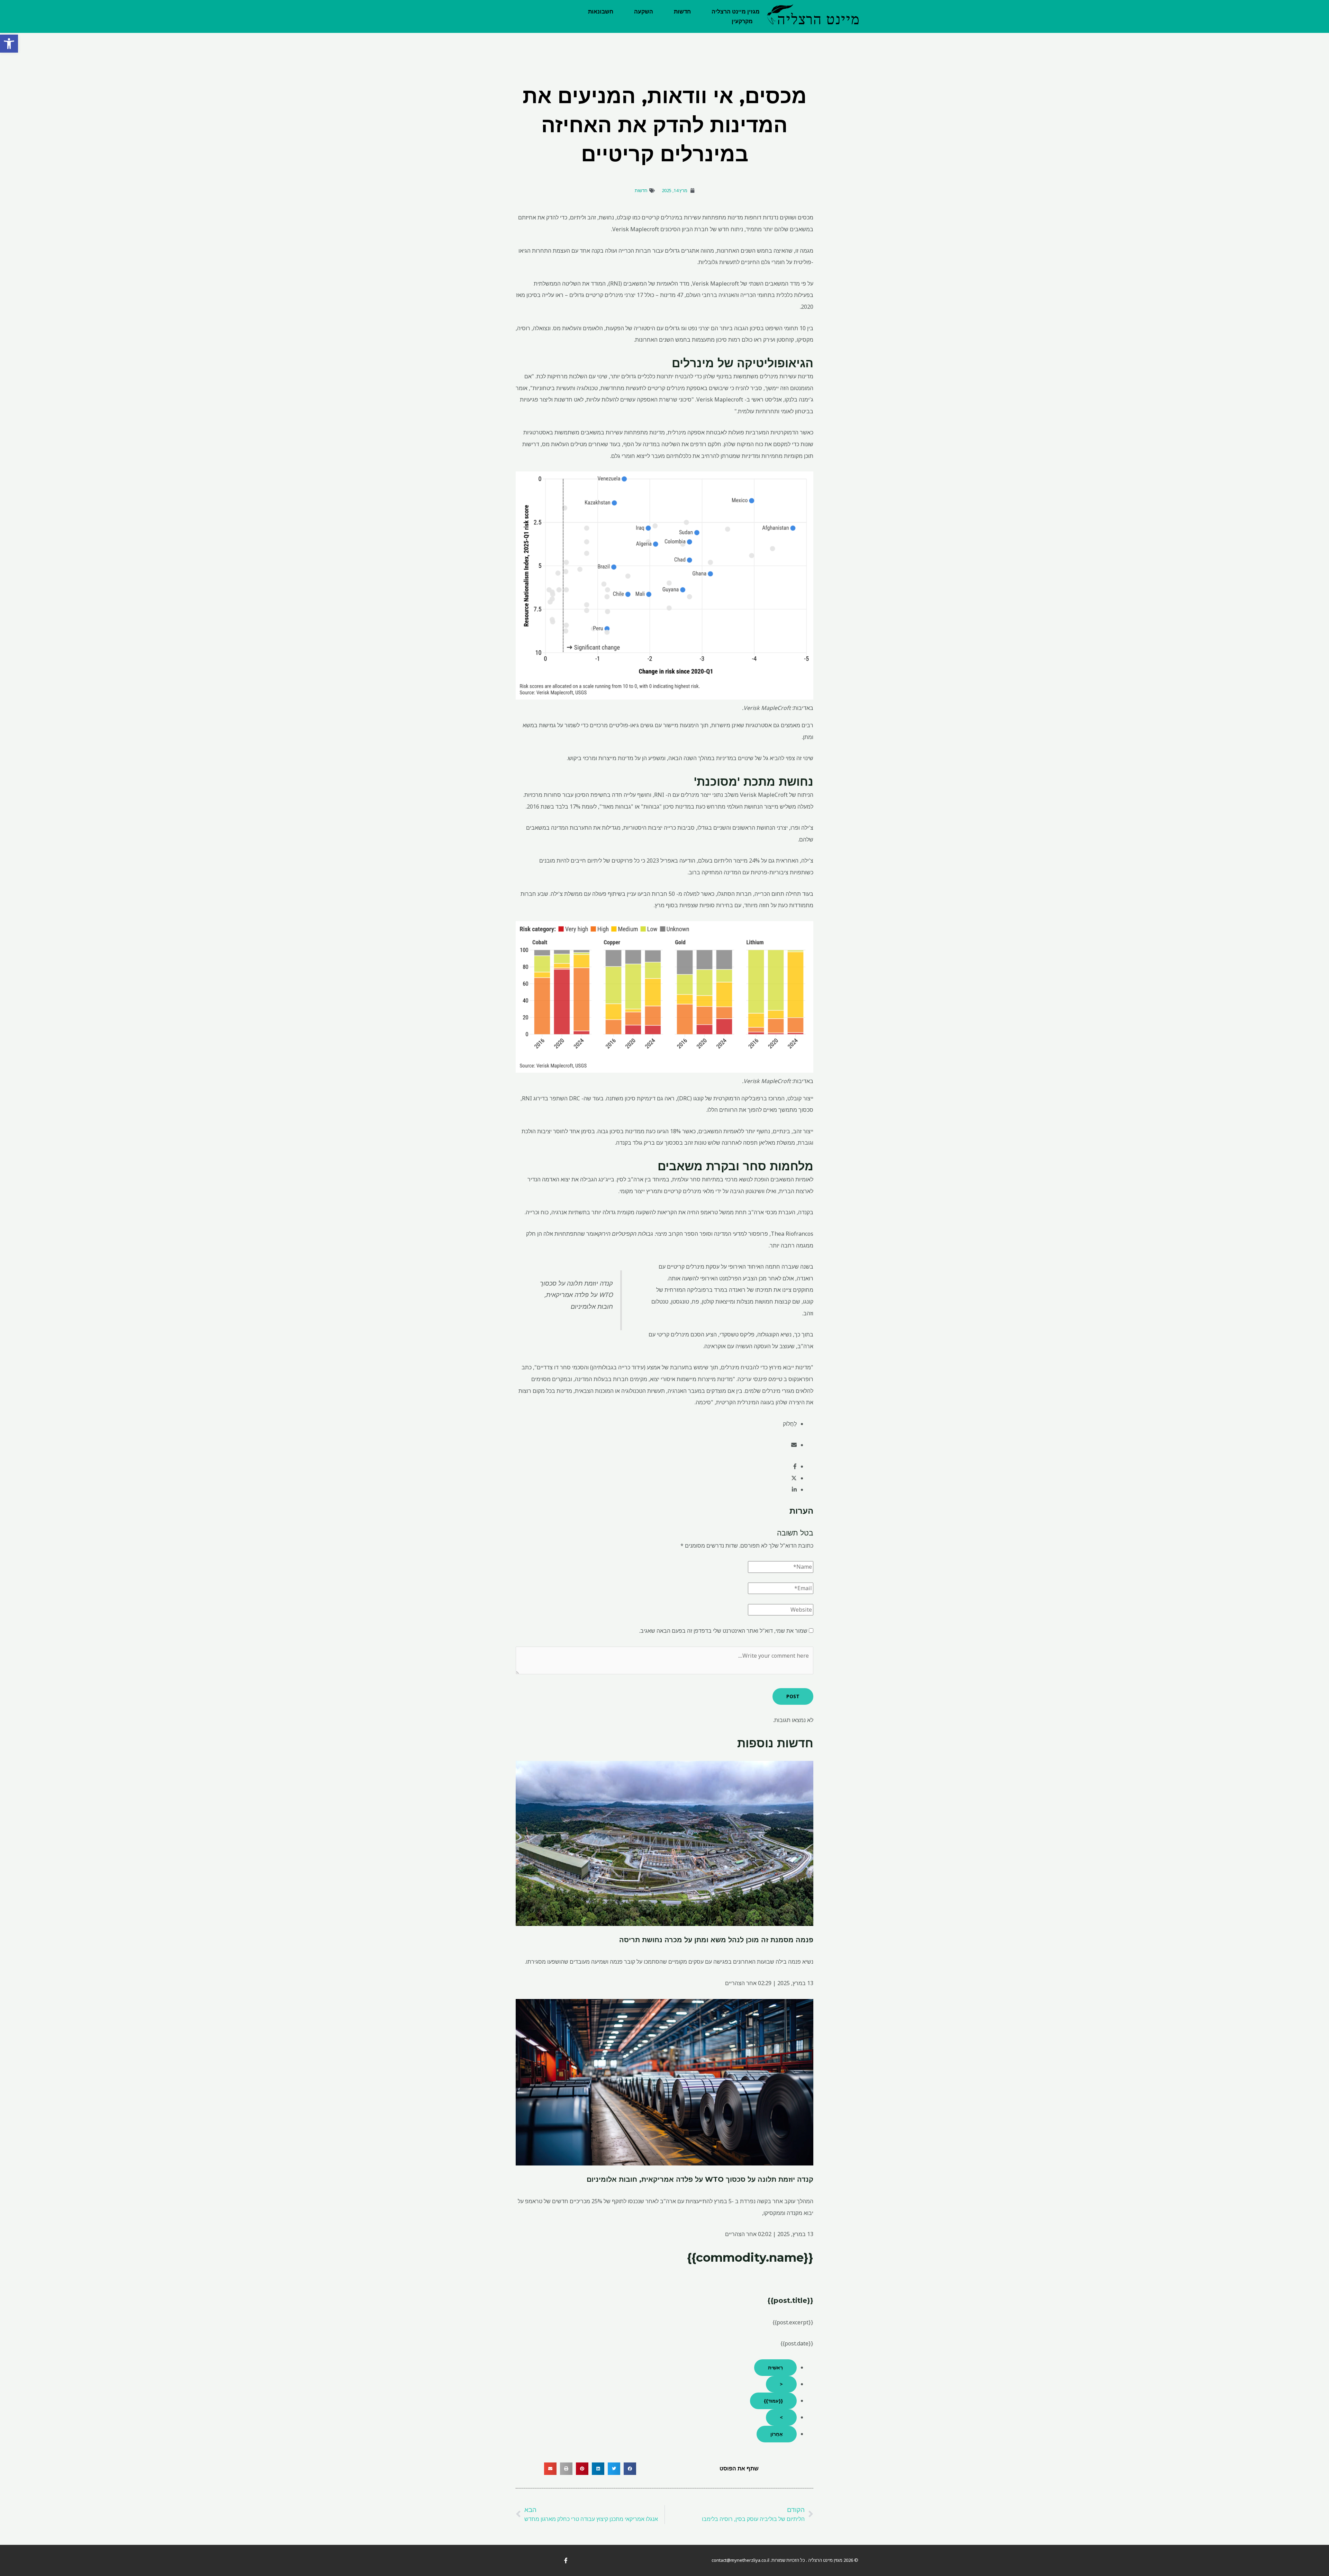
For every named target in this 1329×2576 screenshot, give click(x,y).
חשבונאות (601, 12)
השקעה (644, 12)
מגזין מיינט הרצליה (736, 12)
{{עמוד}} (773, 2401)
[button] (9, 44)
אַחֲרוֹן (777, 2434)
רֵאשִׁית (775, 2367)
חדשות (682, 12)
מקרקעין (742, 21)
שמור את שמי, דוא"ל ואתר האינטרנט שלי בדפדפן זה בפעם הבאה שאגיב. (723, 1631)
